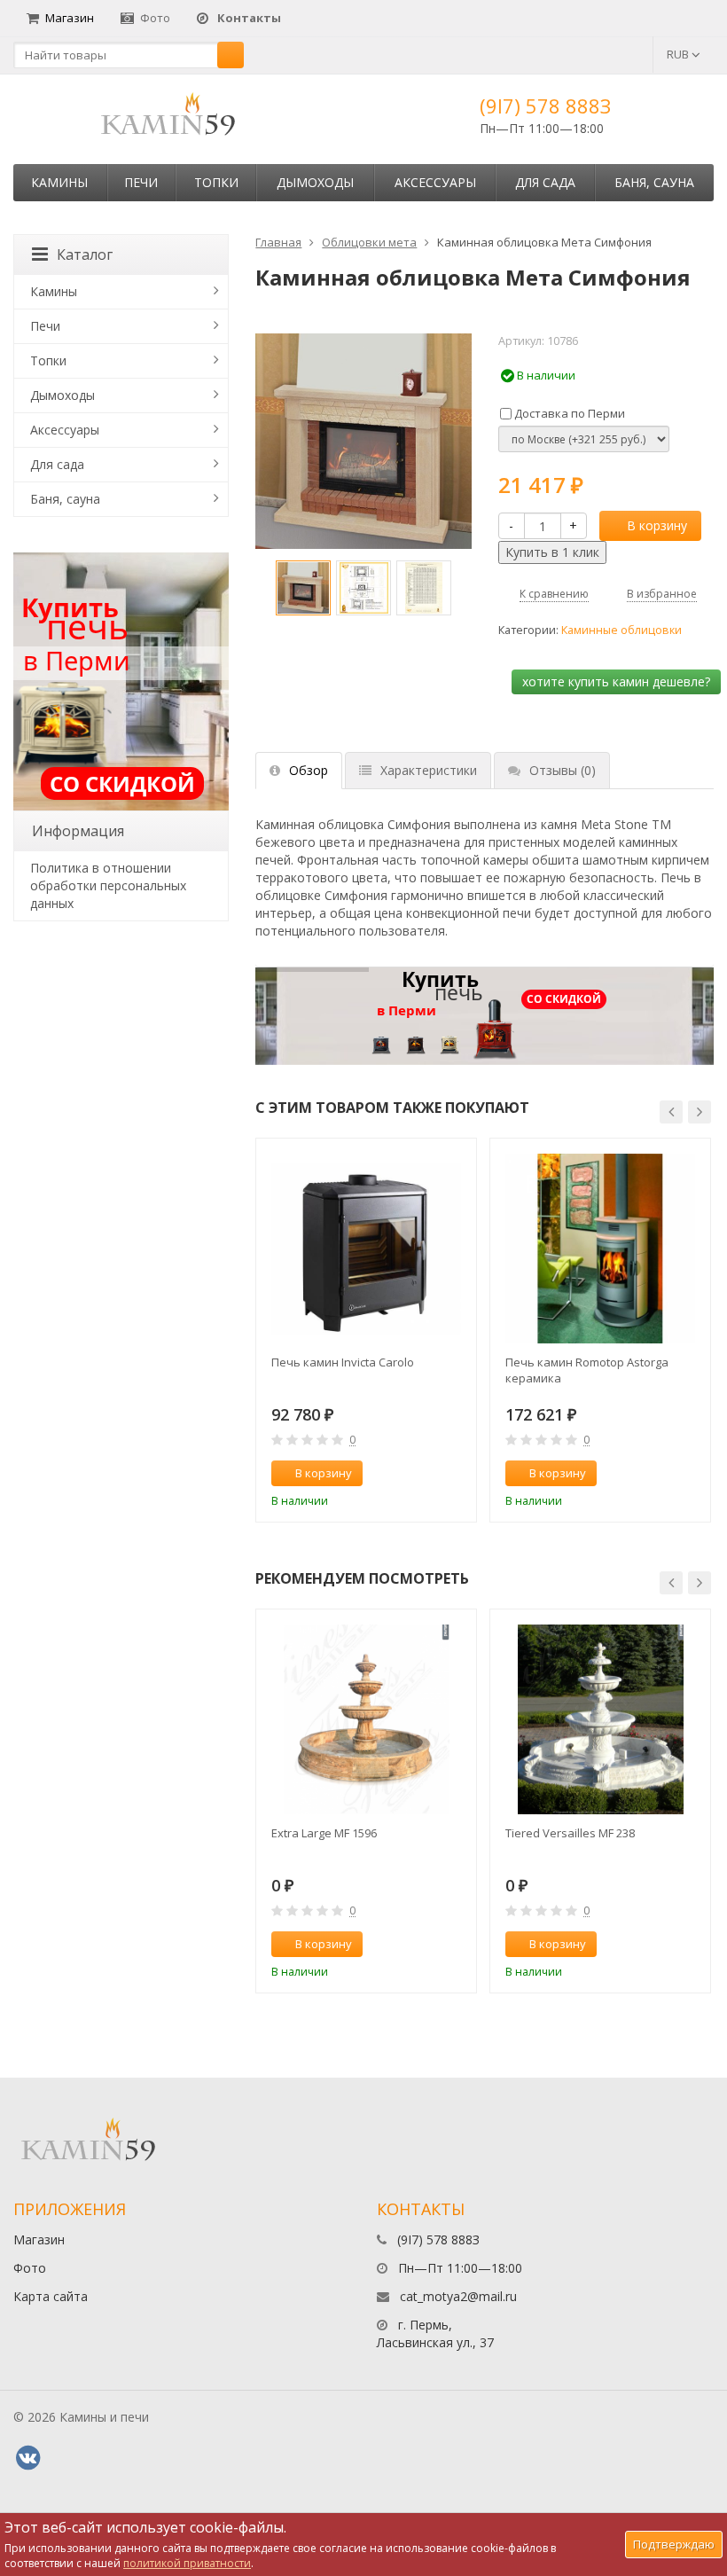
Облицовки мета (369, 242)
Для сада (545, 182)
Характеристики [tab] (429, 770)
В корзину (657, 525)
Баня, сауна (654, 182)
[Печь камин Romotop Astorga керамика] (600, 1249)
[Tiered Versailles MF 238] (600, 1719)
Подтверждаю (674, 2544)
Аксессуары (435, 182)
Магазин (70, 18)
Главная (278, 242)
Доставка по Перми (568, 413)
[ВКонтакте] (27, 2458)
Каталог (85, 254)
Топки (216, 182)
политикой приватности (187, 2563)
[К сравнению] (426, 1474)
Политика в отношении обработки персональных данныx (108, 885)
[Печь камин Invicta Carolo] (366, 1249)
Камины (59, 182)
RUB (679, 54)
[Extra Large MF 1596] (366, 1719)
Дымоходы (315, 182)
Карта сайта (51, 2296)
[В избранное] (455, 1474)
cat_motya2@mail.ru (458, 2296)
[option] (303, 588)
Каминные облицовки (621, 630)
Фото (155, 18)
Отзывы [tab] (563, 770)
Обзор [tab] (309, 770)
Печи (141, 182)
